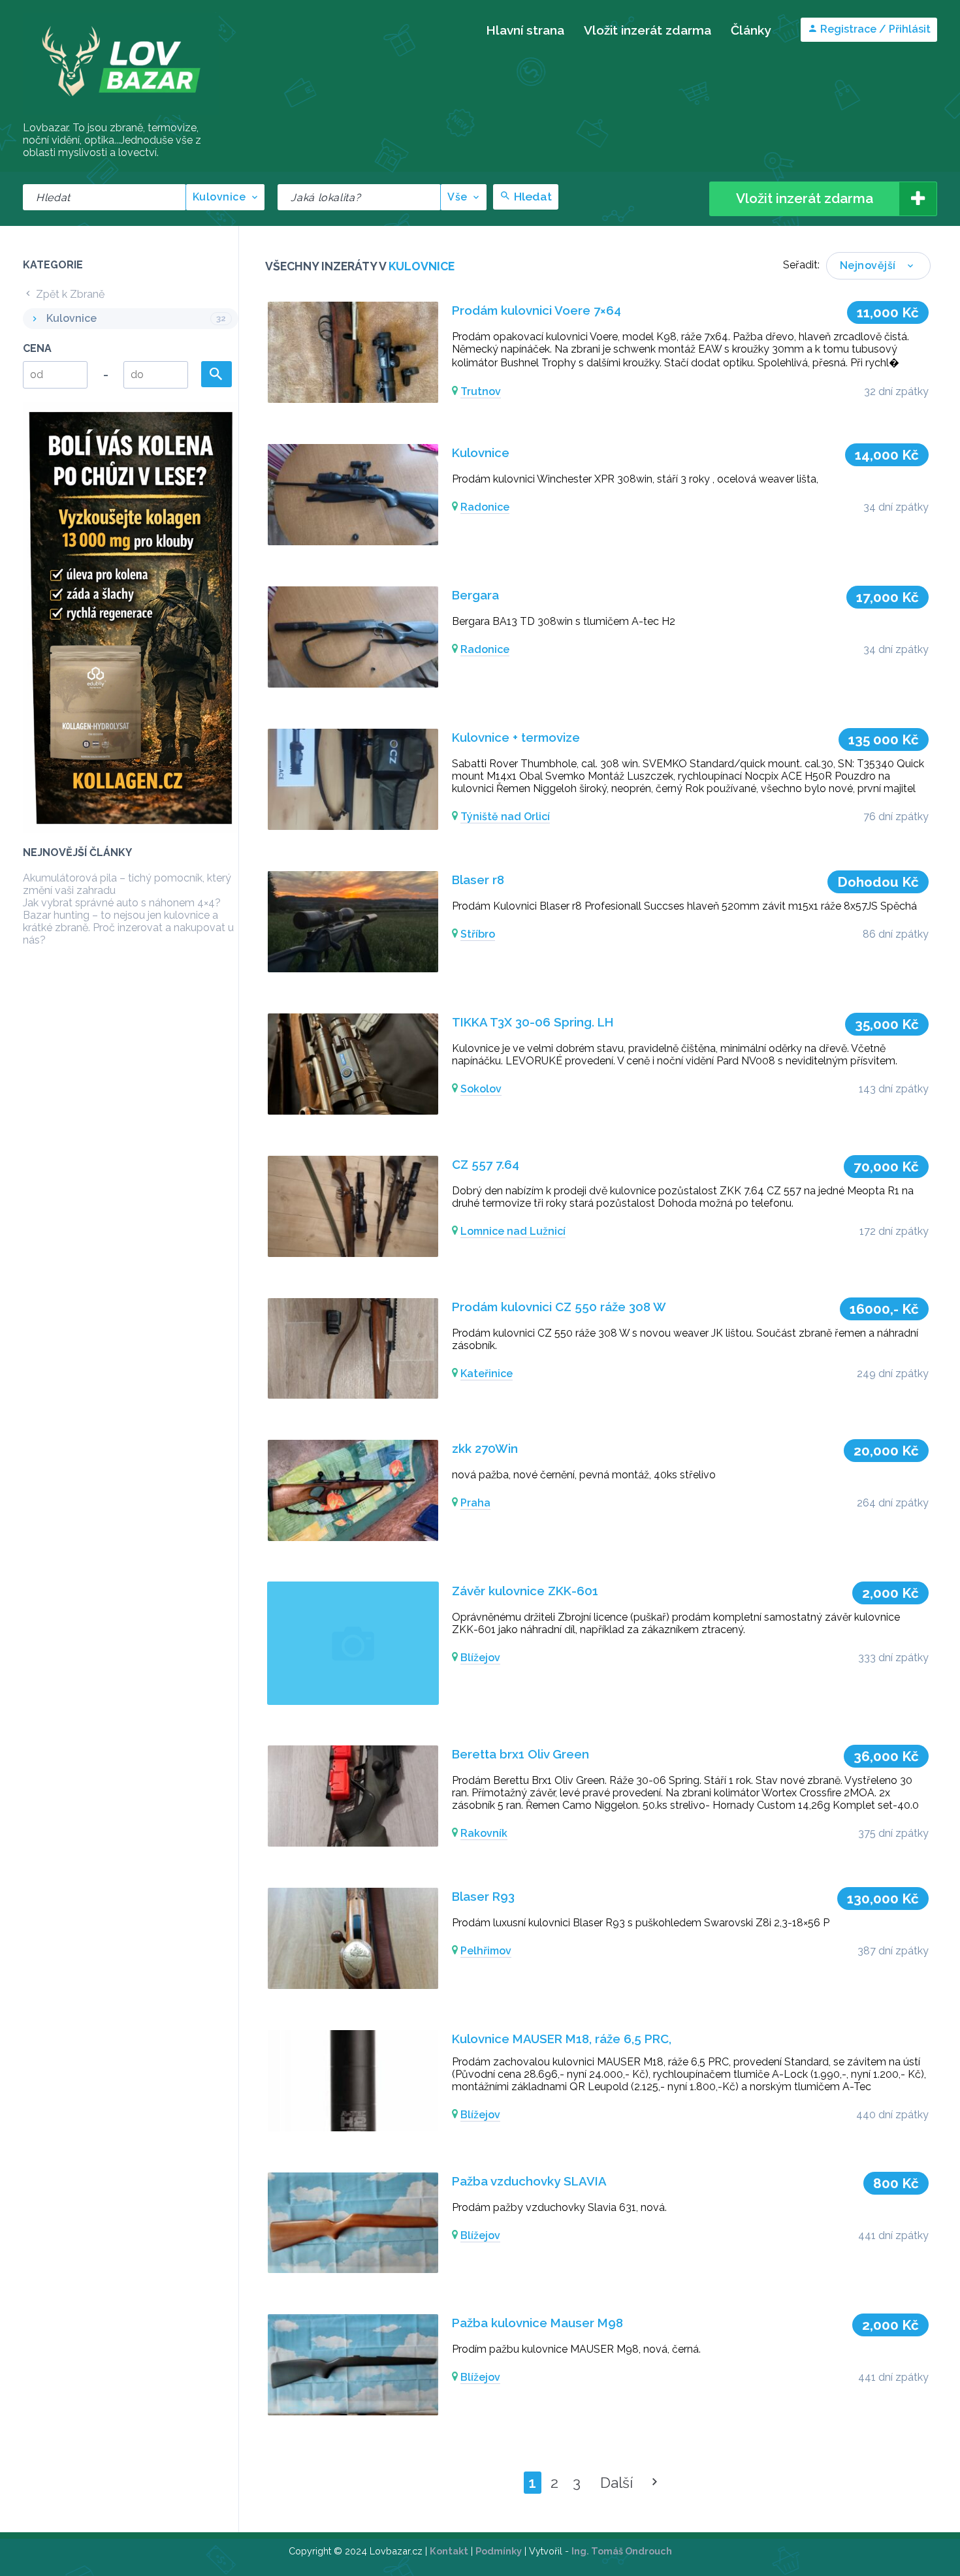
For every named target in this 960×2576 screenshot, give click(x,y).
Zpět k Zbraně (69, 294)
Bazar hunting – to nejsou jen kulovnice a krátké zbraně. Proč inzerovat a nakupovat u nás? (128, 928)
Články (751, 30)
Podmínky (499, 2551)
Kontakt (449, 2551)
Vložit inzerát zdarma (648, 30)
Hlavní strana (525, 30)
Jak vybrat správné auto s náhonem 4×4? (122, 903)
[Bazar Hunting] (121, 114)
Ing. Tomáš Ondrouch (622, 2551)
